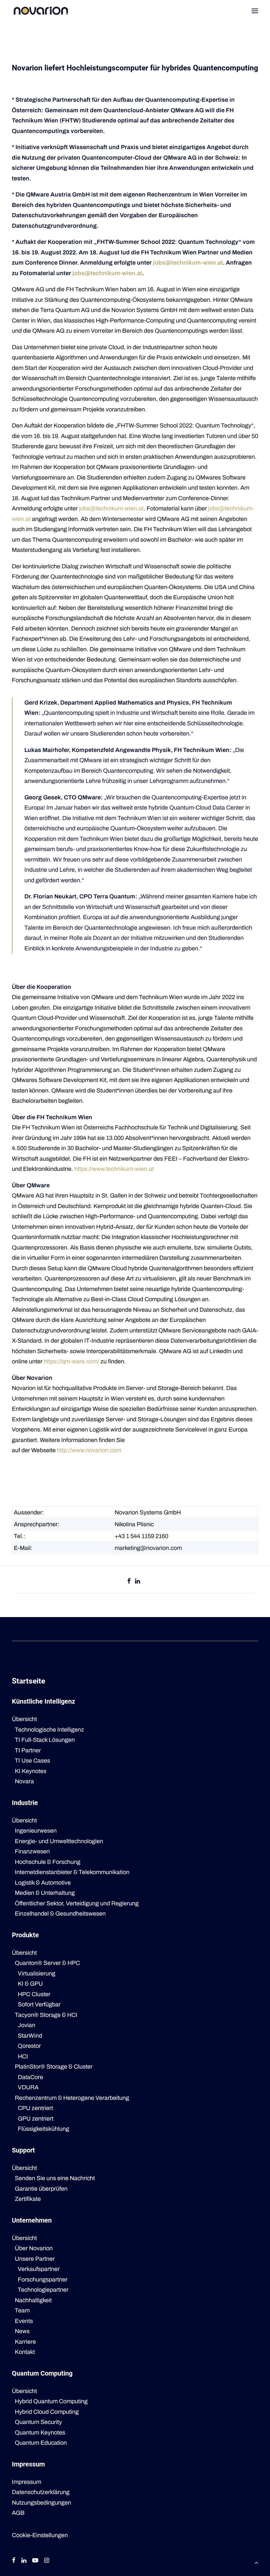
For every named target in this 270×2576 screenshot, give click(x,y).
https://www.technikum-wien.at (114, 1169)
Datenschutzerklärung (41, 2492)
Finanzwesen (32, 1851)
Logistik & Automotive (43, 1883)
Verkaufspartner (39, 2269)
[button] (255, 11)
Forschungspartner (43, 2280)
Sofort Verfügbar (39, 2004)
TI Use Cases (32, 1761)
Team (22, 2310)
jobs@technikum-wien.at (188, 263)
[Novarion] (41, 11)
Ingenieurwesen (36, 1831)
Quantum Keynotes (40, 2433)
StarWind (30, 2036)
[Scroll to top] (256, 2562)
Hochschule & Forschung (48, 1862)
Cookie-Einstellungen (40, 2535)
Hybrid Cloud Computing (47, 2412)
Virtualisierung (37, 1973)
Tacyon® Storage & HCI (46, 2015)
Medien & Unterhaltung (45, 1893)
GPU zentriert (36, 2119)
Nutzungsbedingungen (41, 2503)
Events (24, 2321)
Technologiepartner (43, 2290)
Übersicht (24, 1719)
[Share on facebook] (129, 1581)
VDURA (28, 2087)
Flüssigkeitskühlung (43, 2129)
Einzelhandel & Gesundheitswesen (60, 1914)
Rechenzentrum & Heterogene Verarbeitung (72, 2098)
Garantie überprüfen (41, 2189)
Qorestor (29, 2046)
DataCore (30, 2077)
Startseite (28, 1681)
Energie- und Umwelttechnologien (59, 1841)
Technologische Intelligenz (49, 1730)
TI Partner (28, 1750)
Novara (24, 1781)
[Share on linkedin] (138, 1581)
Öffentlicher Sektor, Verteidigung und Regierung (77, 1903)
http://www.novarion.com (89, 1450)
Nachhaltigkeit (33, 2300)
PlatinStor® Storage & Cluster (54, 2067)
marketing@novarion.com (148, 1548)
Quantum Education (41, 2443)
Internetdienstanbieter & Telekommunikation (72, 1872)
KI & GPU (30, 1984)
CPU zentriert (35, 2108)
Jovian (27, 2025)
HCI (23, 2056)
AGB (18, 2513)
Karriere (25, 2342)
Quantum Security (38, 2422)
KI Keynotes (31, 1771)
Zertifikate (28, 2199)
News (22, 2331)
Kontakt (25, 2352)
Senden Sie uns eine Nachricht (55, 2178)
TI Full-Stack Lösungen (45, 1740)
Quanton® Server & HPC (47, 1963)
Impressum (27, 2482)
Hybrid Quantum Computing (51, 2401)
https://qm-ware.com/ (71, 1361)
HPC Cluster (34, 1994)
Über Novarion (34, 2248)
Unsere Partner (35, 2259)
